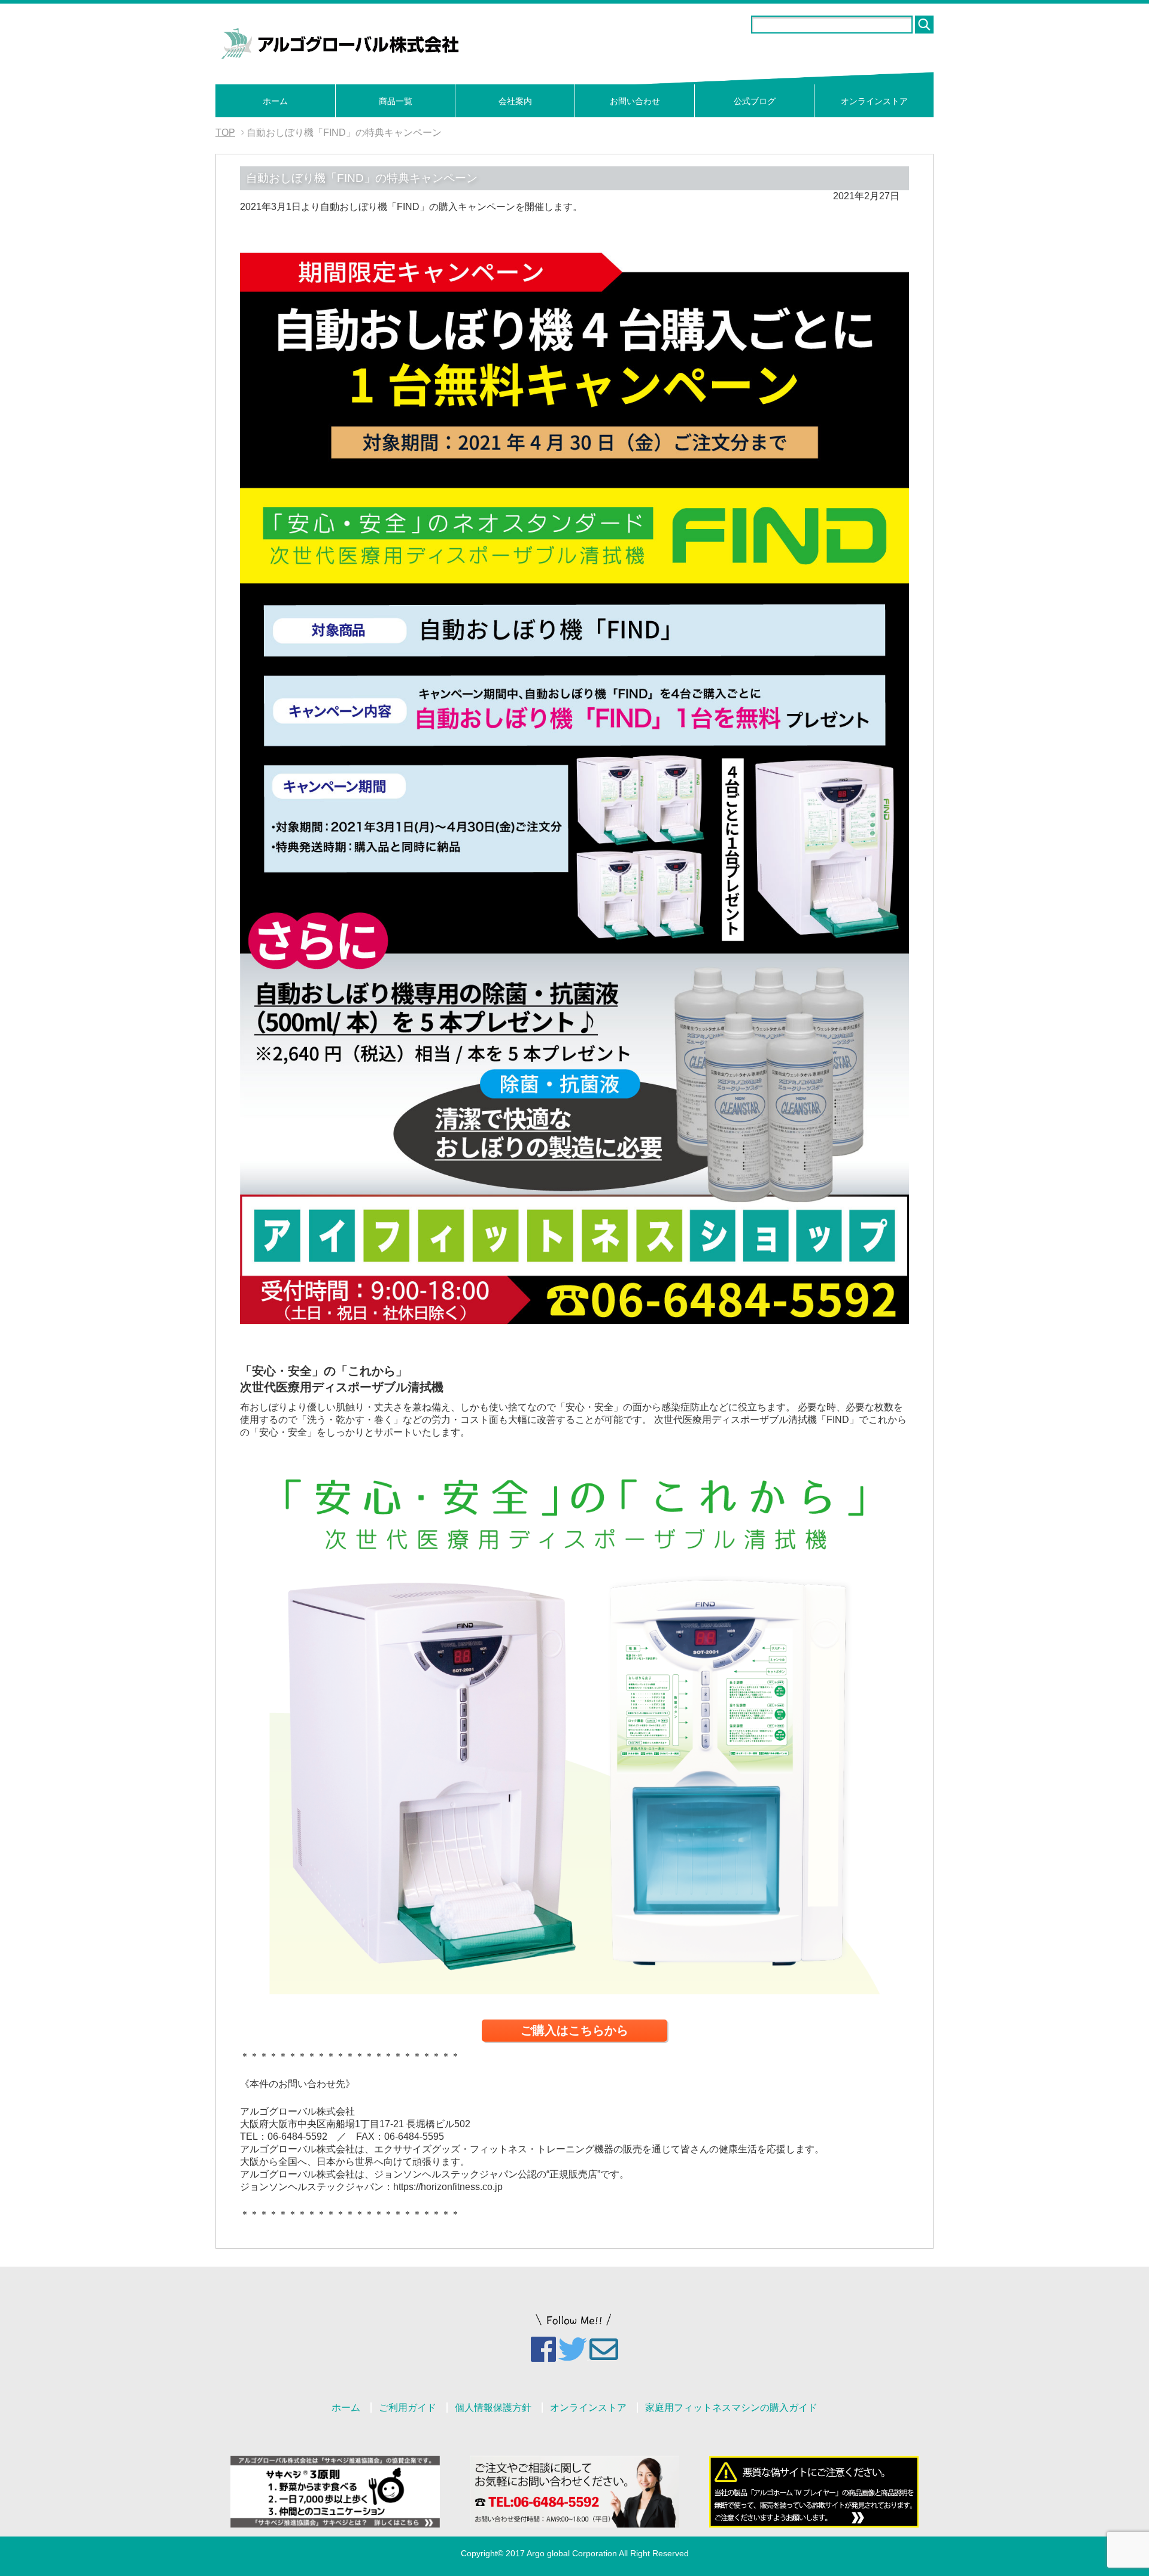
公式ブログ (755, 101)
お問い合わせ (635, 101)
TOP (225, 133)
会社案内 (515, 101)
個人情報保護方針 (493, 2408)
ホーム (275, 101)
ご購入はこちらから (574, 2030)
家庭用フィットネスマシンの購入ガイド (731, 2408)
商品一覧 (396, 101)
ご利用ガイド (408, 2408)
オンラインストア (874, 101)
